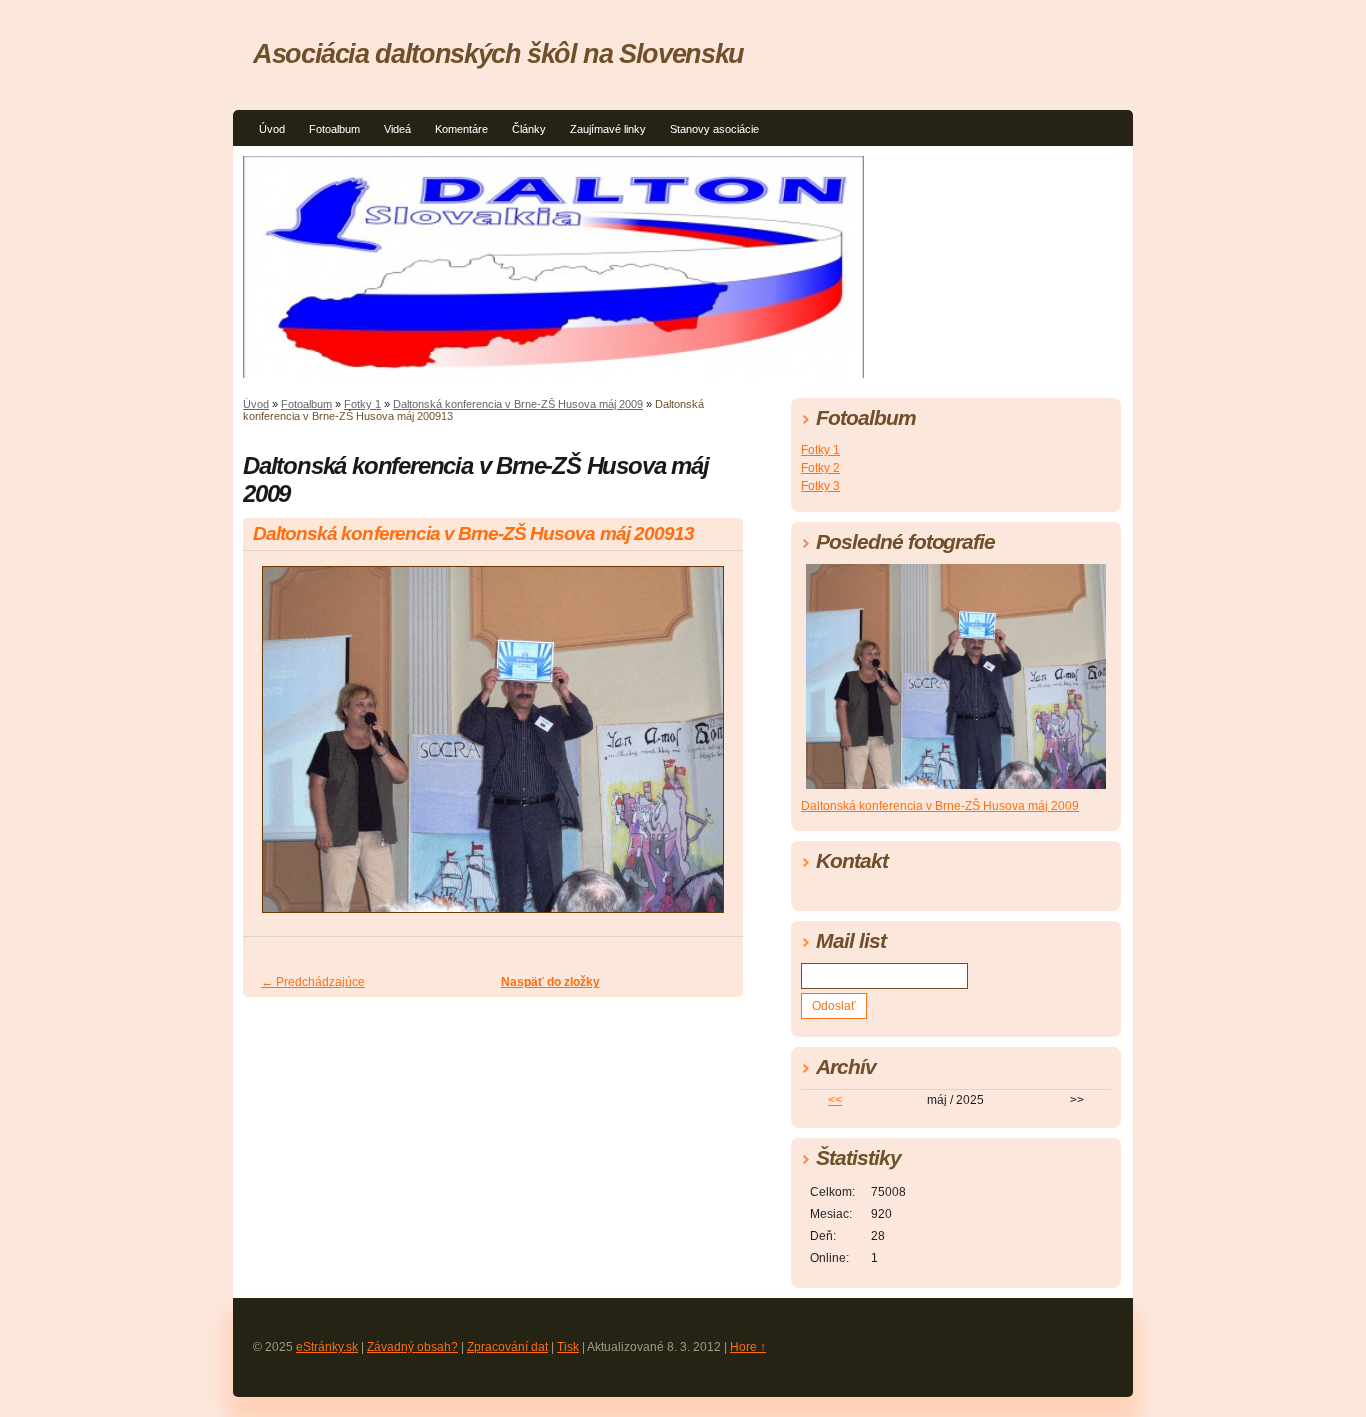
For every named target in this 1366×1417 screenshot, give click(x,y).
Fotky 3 (820, 486)
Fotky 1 (362, 404)
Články (529, 129)
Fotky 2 (820, 468)
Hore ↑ (748, 1347)
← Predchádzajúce (313, 982)
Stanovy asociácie (714, 129)
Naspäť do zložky (550, 982)
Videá (397, 129)
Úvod (272, 129)
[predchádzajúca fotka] (275, 748)
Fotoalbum (334, 129)
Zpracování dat (507, 1347)
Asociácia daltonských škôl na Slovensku (498, 53)
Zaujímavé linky (608, 129)
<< (835, 1100)
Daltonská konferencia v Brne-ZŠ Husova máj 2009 (518, 404)
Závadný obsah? (412, 1347)
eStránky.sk (327, 1347)
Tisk (568, 1347)
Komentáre (461, 129)
